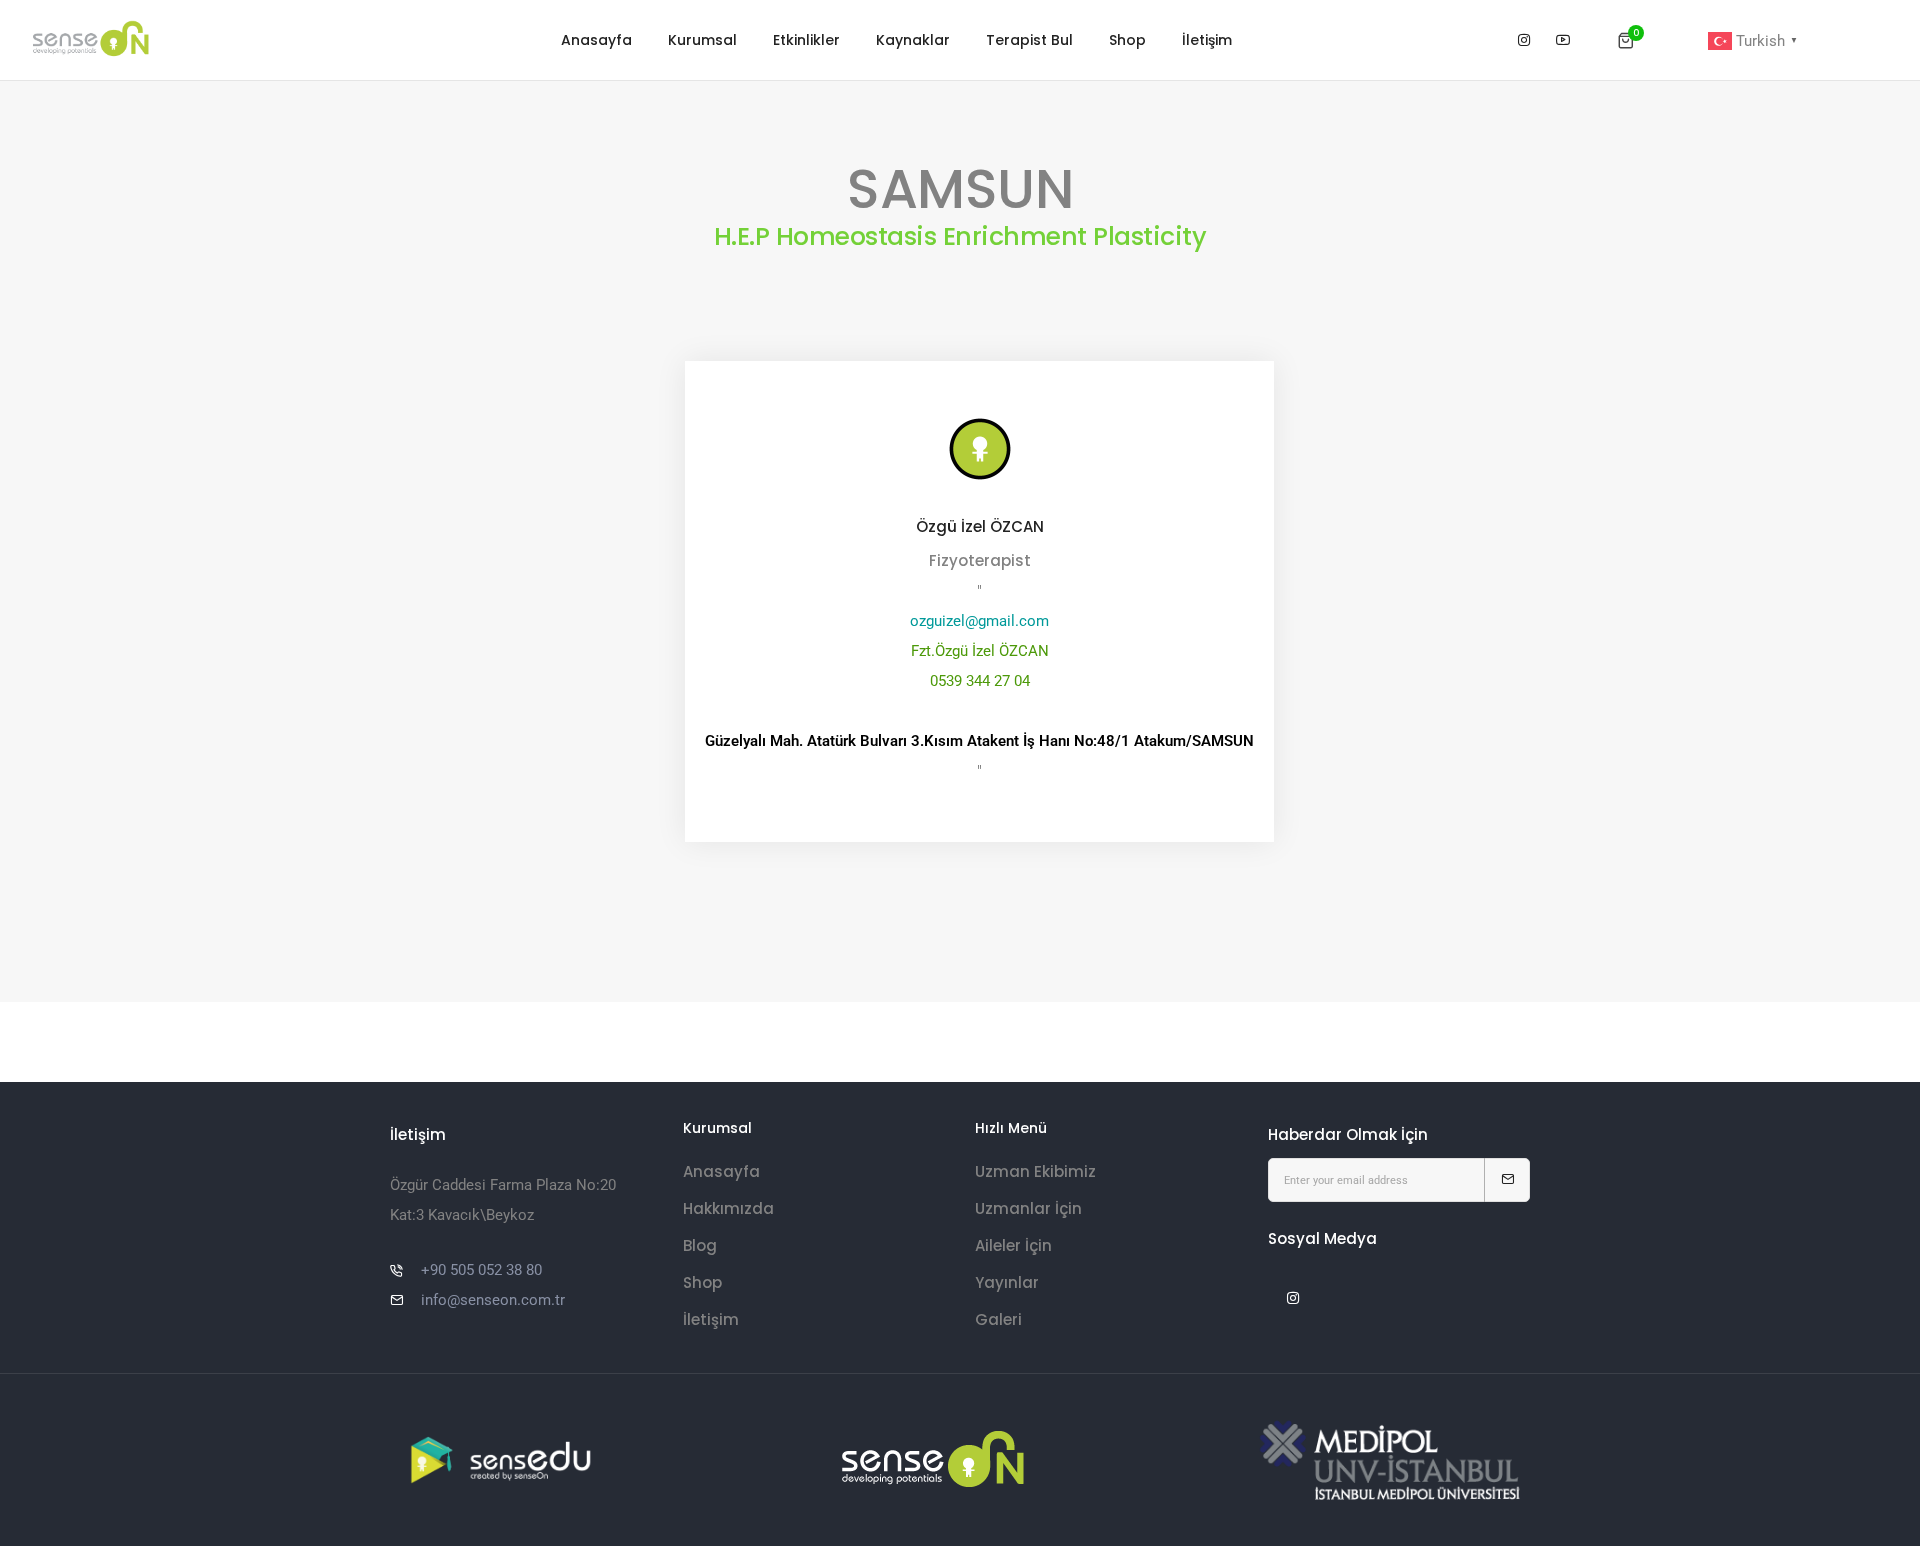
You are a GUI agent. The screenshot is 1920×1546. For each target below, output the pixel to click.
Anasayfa (596, 40)
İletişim (1207, 40)
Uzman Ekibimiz (1035, 1171)
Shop (1127, 40)
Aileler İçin (1013, 1245)
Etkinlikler (806, 40)
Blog (700, 1245)
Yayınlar (1007, 1282)
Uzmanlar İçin (1028, 1208)
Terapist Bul (1029, 40)
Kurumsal (702, 40)
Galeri (998, 1319)
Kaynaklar (913, 40)
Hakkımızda (728, 1208)
